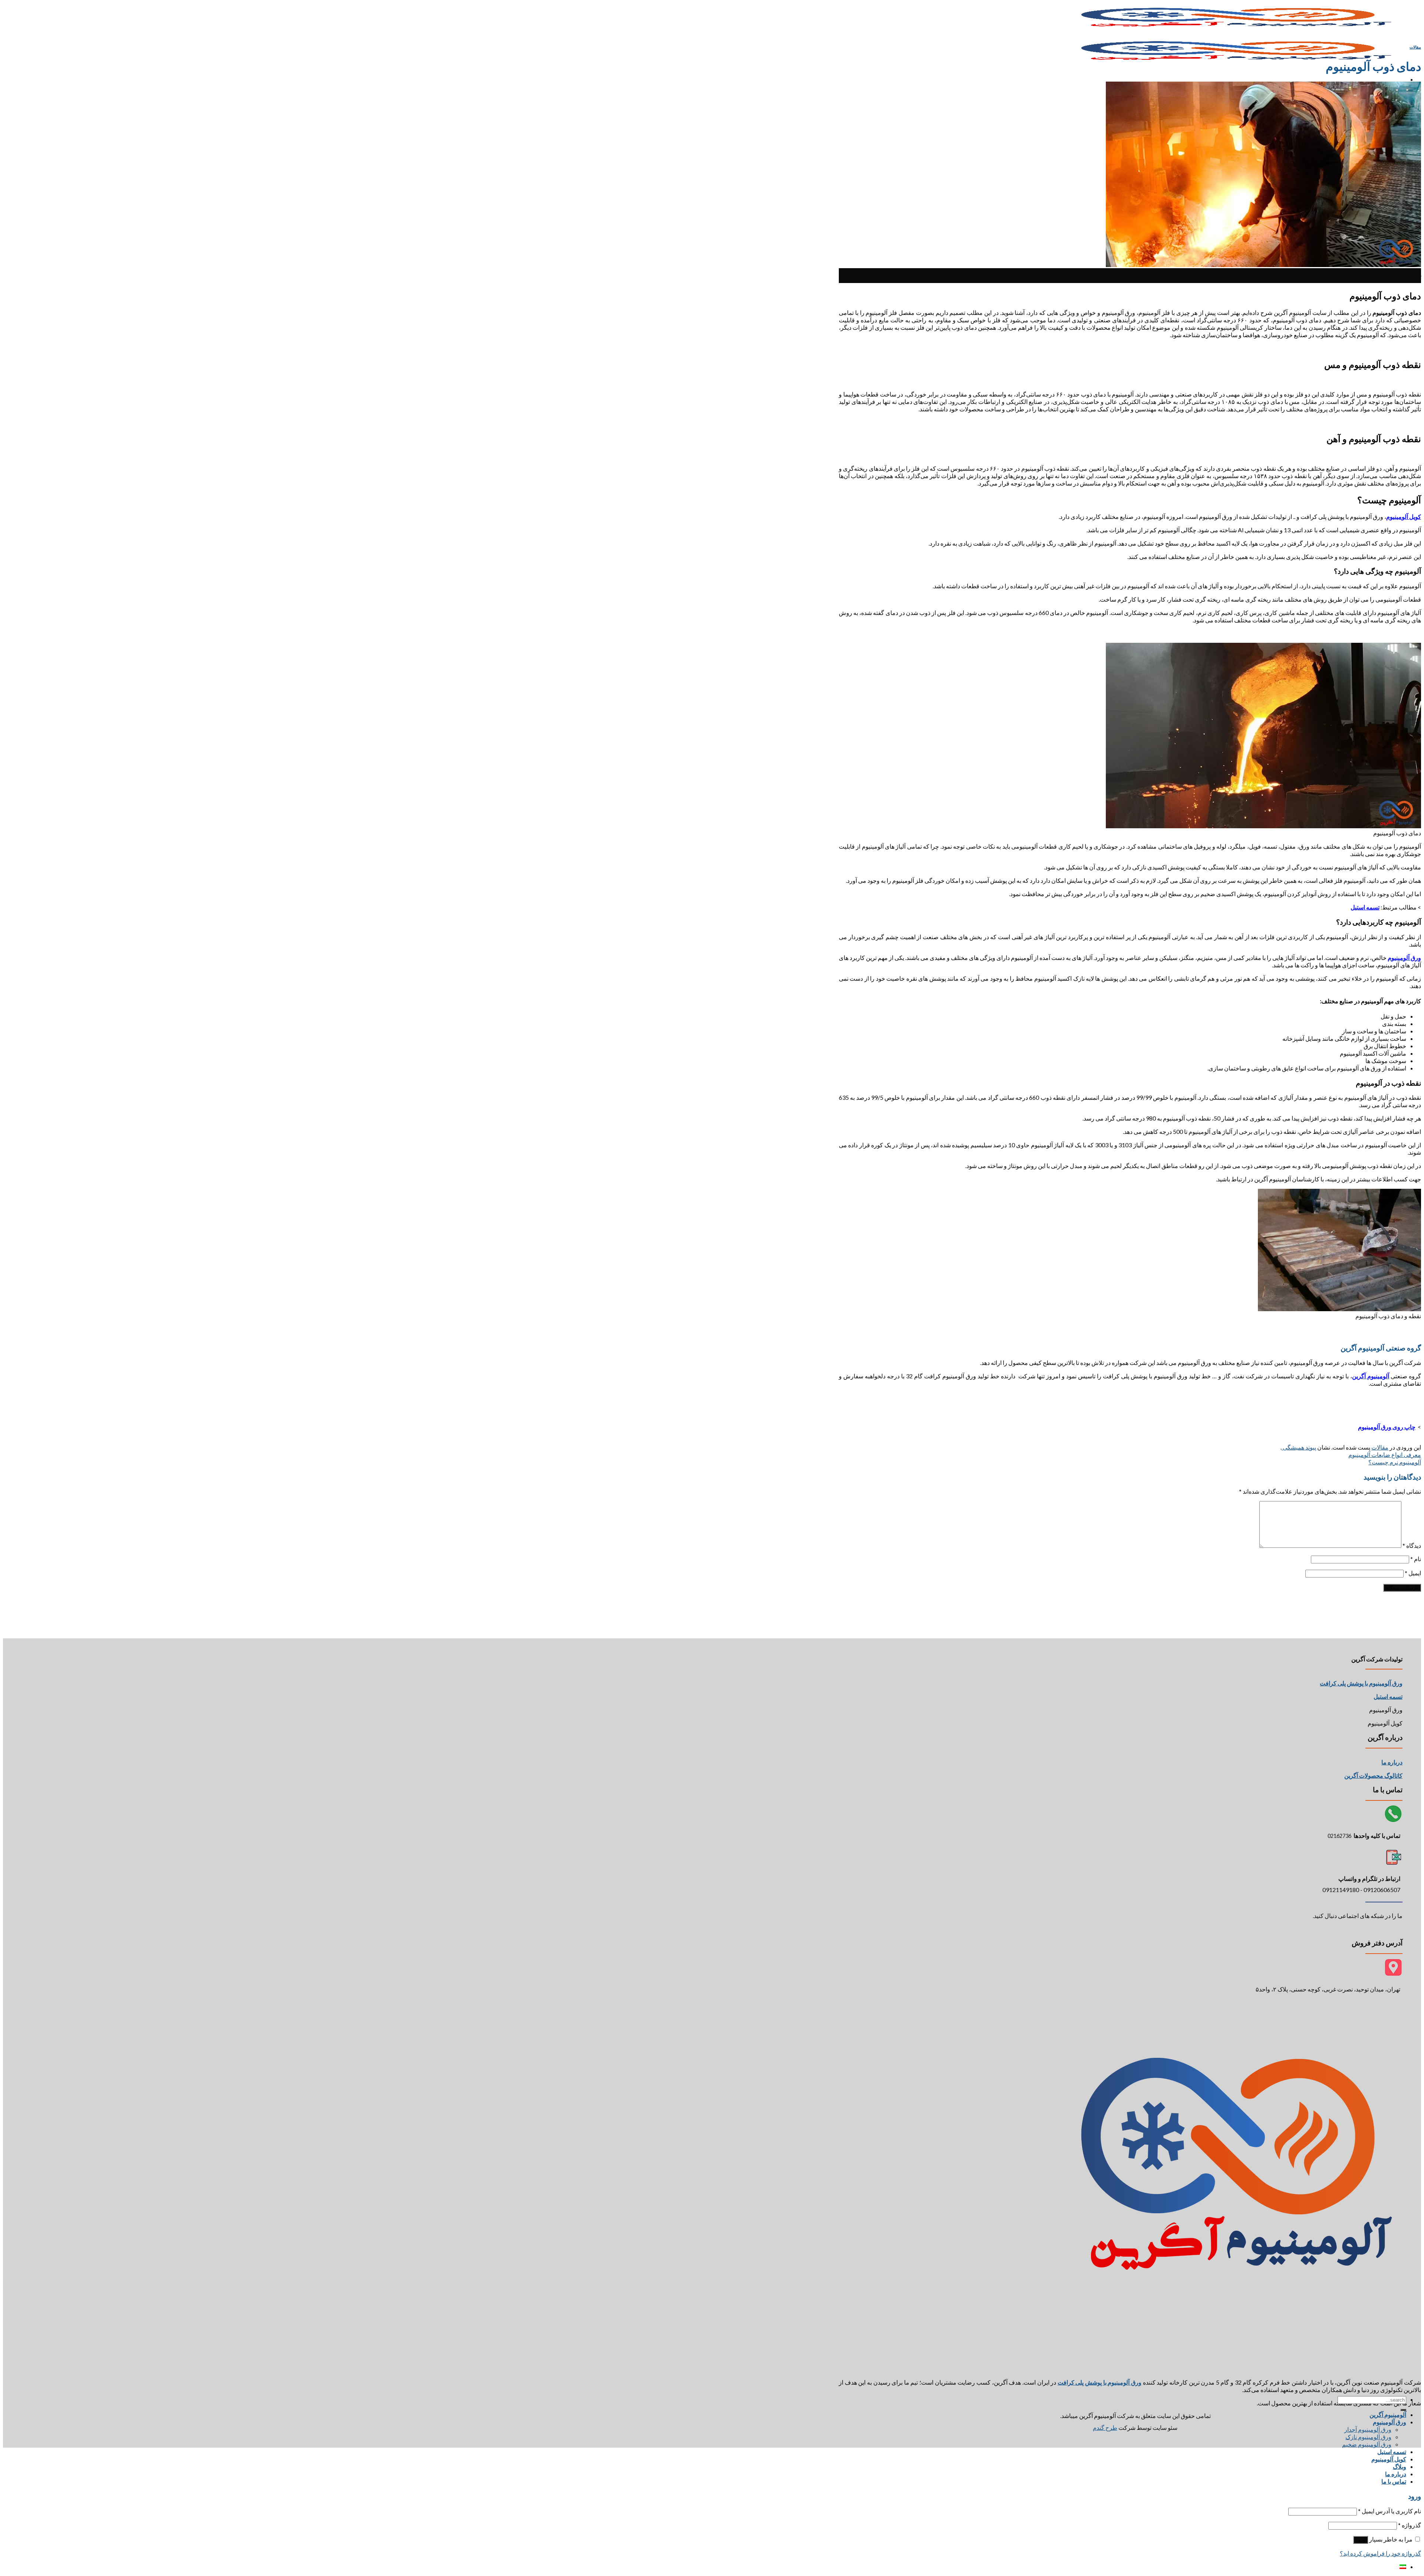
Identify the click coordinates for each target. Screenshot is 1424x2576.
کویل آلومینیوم (1389, 2459)
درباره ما (1392, 1762)
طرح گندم (1105, 2427)
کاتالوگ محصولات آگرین (1373, 1775)
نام (1416, 1559)
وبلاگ (1400, 2466)
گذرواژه (1410, 2525)
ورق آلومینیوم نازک (1368, 2437)
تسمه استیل (1392, 2452)
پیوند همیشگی (1299, 1447)
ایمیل (1413, 1573)
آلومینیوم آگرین (1388, 2414)
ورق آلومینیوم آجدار (1368, 2429)
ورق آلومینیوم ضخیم (1367, 2444)
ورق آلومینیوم (1390, 2422)
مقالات (1415, 47)
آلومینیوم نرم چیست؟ (1395, 1462)
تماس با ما (1394, 2481)
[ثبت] (1403, 2410)
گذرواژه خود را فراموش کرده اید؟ (1380, 2553)
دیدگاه (1412, 1545)
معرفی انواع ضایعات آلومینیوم (1385, 1455)
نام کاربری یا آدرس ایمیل (1390, 2511)
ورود (1361, 2540)
